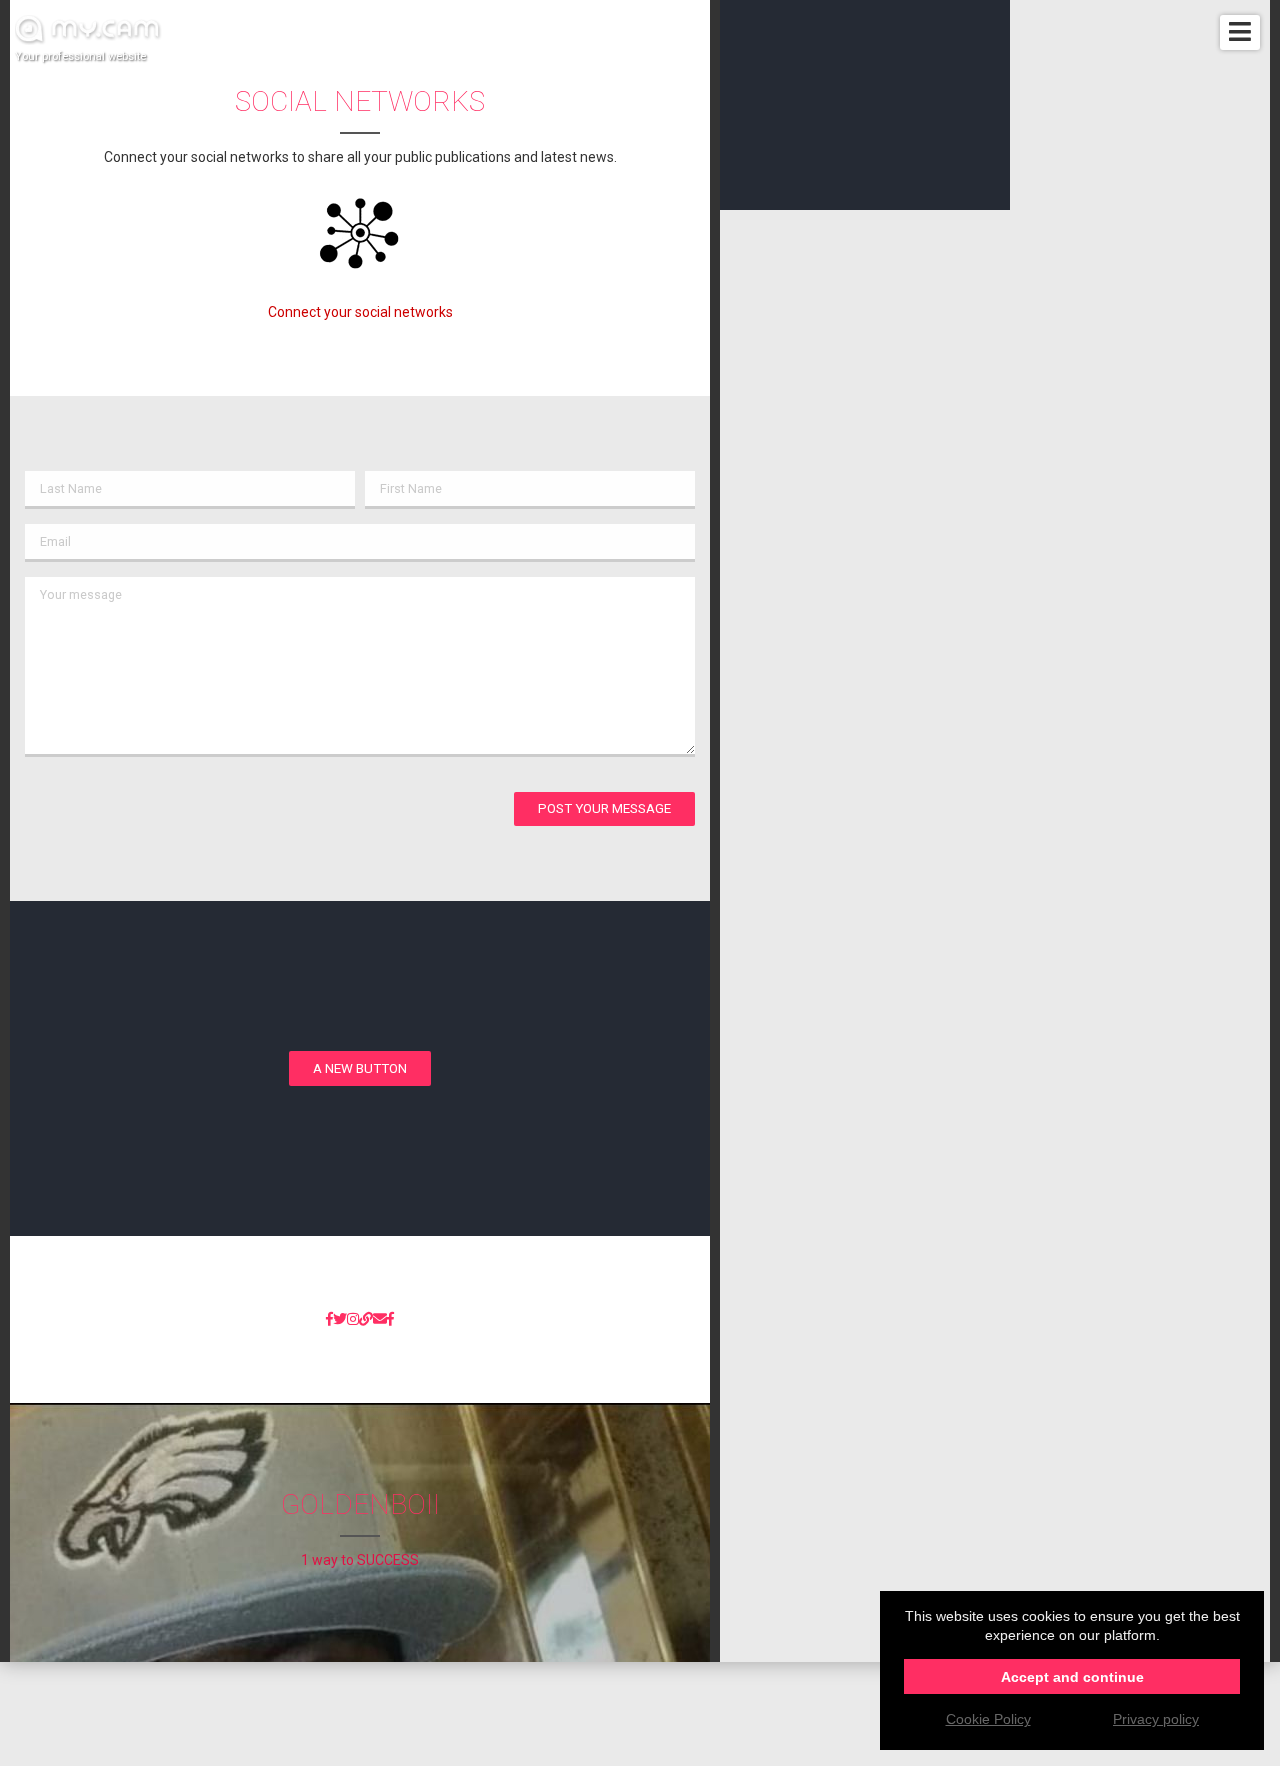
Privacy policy (1156, 1719)
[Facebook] (329, 1320)
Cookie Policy (988, 1719)
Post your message (604, 808)
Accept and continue (1072, 1677)
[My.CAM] (366, 1320)
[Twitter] (340, 1320)
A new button (360, 1068)
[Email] (380, 1320)
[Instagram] (353, 1320)
